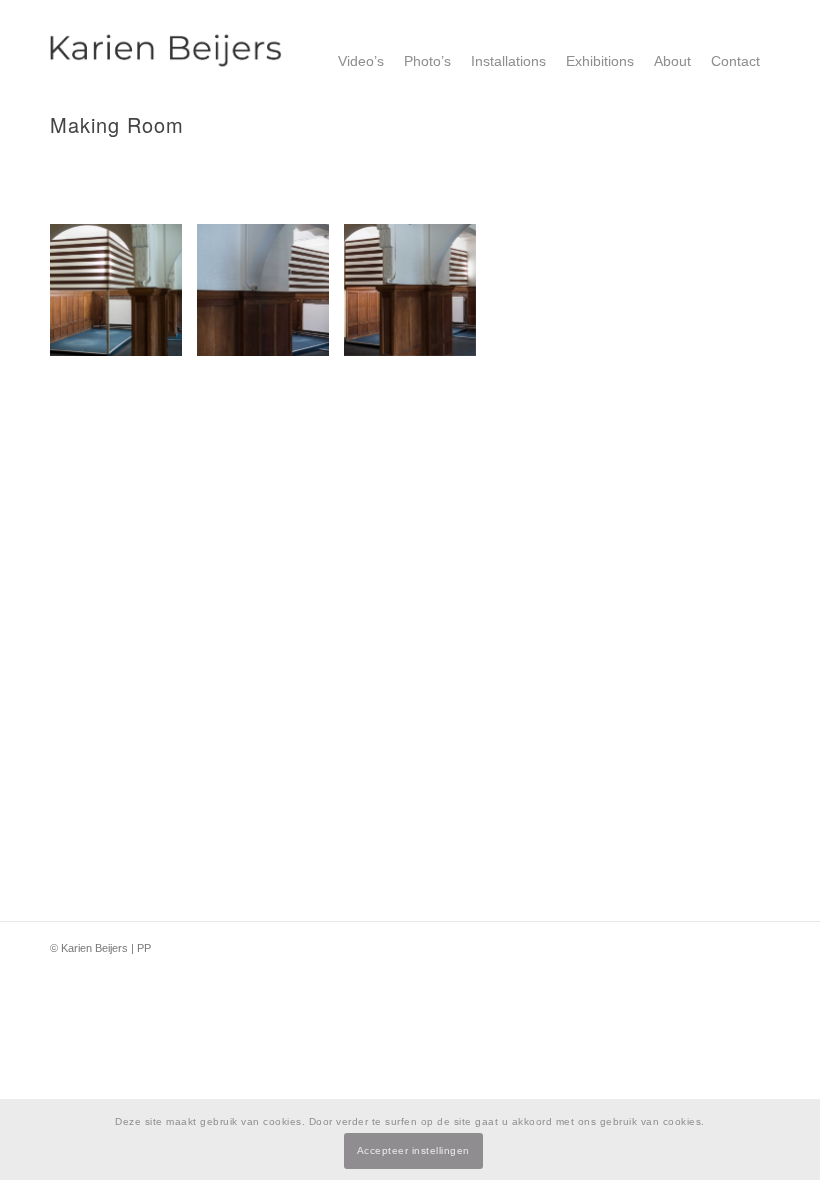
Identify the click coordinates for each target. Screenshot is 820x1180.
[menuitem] (361, 61)
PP (144, 948)
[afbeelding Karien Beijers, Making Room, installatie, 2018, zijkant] (270, 297)
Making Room (117, 124)
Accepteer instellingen (413, 1150)
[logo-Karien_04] (166, 61)
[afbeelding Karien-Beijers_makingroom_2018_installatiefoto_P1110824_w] (123, 297)
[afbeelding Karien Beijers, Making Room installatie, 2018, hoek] (417, 297)
